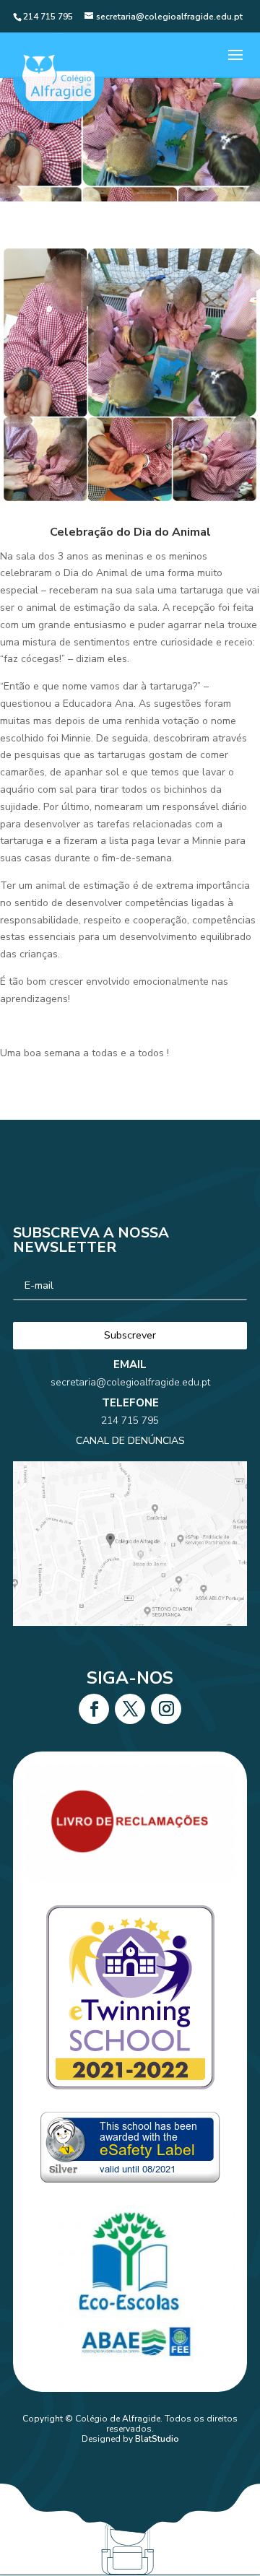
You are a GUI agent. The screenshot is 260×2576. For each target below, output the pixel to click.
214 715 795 (130, 1420)
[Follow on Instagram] (166, 1709)
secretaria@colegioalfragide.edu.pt (130, 1382)
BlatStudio (157, 2439)
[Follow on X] (130, 1709)
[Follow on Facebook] (94, 1709)
